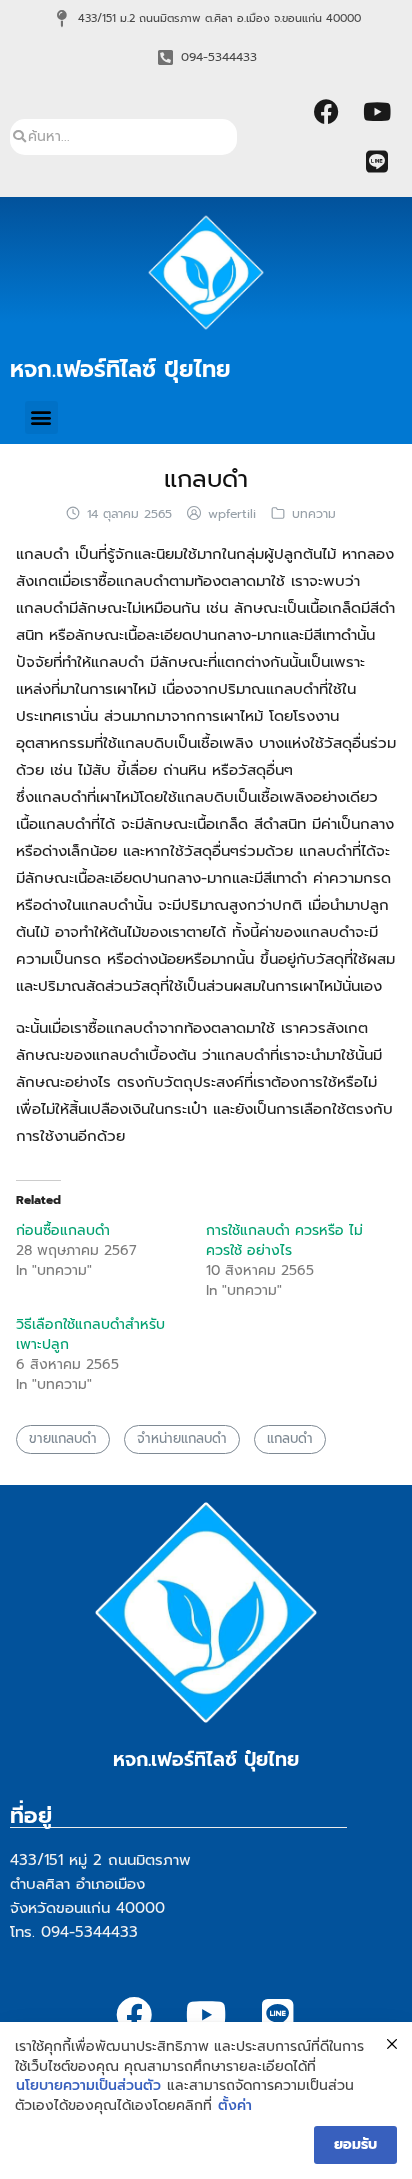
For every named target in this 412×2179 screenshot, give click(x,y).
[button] (41, 417)
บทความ (314, 514)
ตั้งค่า (235, 2106)
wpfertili (232, 514)
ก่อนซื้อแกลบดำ (63, 1230)
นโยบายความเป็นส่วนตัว (88, 2086)
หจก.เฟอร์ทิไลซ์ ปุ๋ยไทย (120, 369)
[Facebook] (327, 112)
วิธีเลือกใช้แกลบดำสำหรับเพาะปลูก (90, 1334)
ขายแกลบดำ (63, 1439)
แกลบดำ (206, 479)
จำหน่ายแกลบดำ (182, 1439)
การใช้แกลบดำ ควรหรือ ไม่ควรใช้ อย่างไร (284, 1240)
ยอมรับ (355, 2144)
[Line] (377, 162)
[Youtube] (377, 112)
